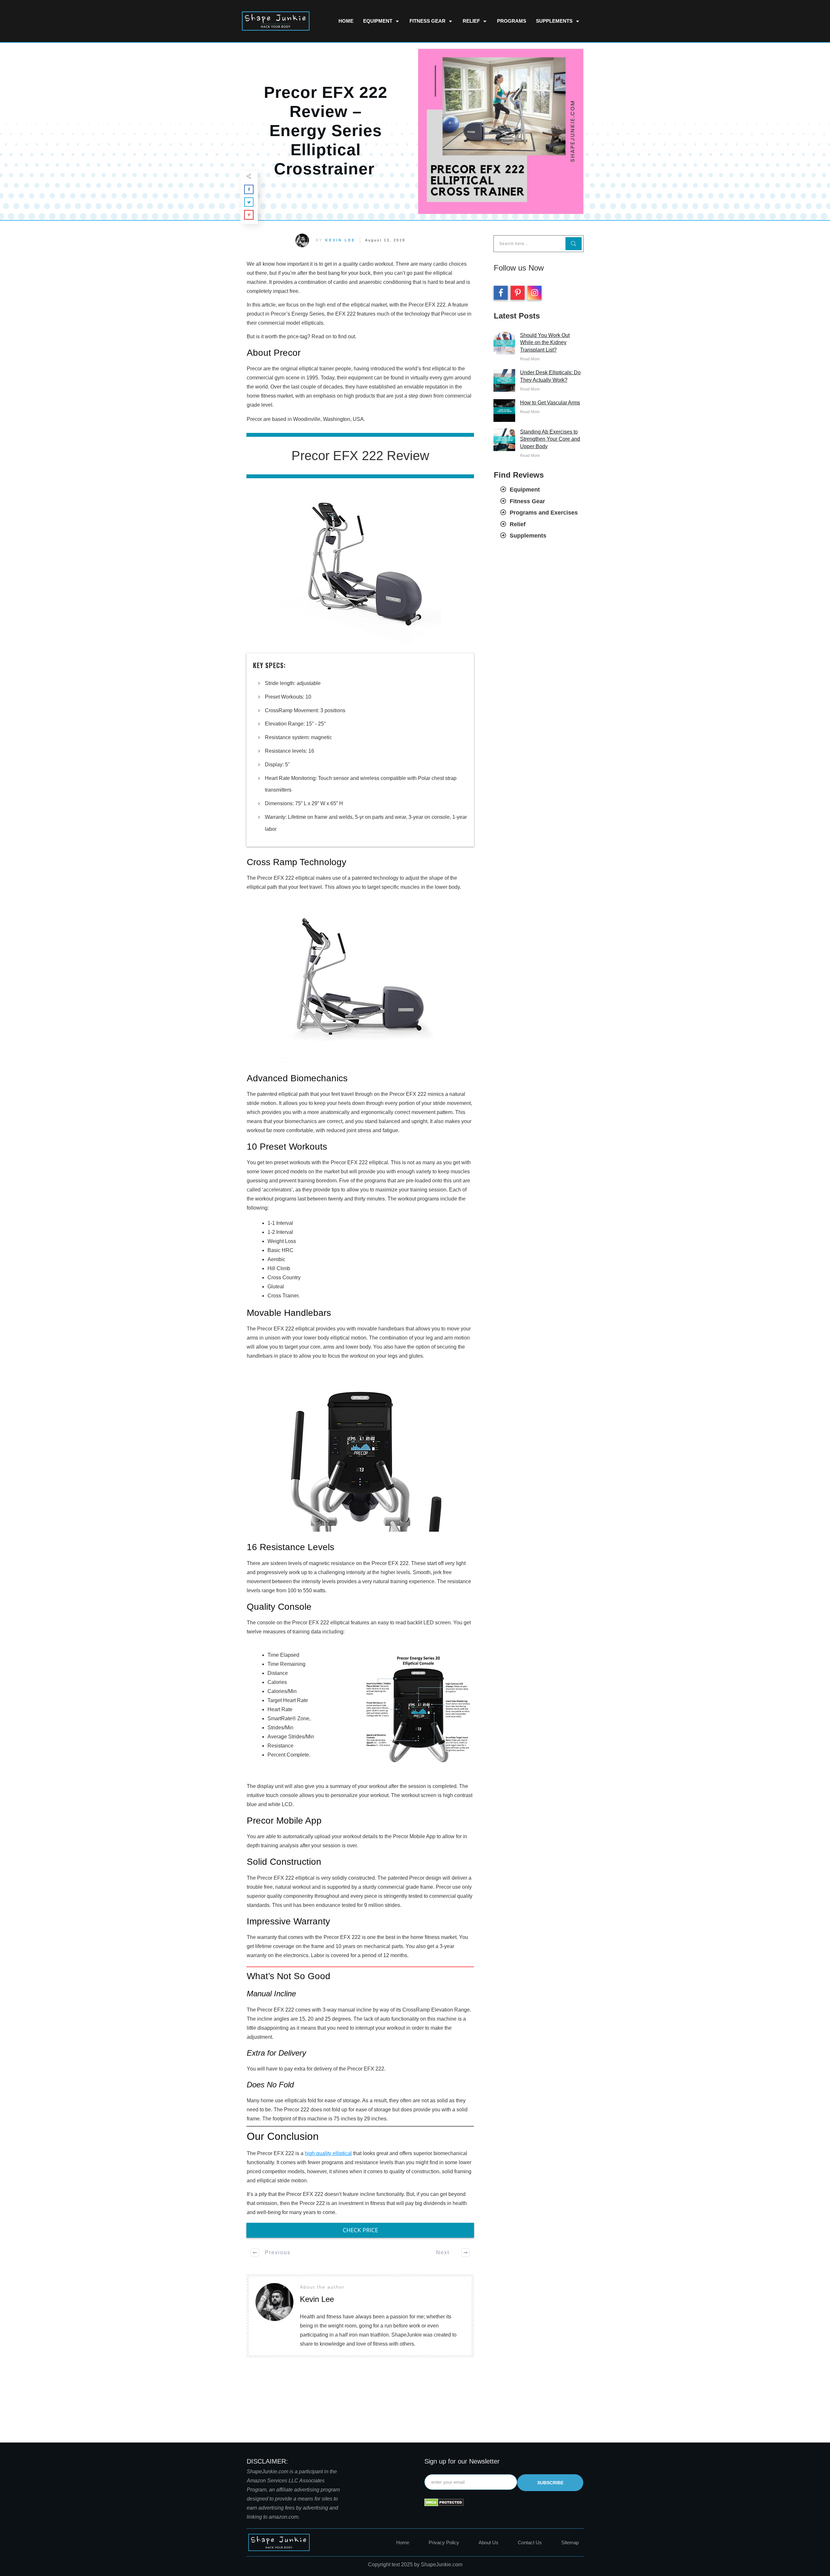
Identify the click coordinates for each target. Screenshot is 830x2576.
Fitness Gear (527, 501)
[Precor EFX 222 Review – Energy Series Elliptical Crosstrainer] (501, 131)
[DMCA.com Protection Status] (444, 2502)
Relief (518, 524)
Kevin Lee (340, 240)
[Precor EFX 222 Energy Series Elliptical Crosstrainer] (360, 566)
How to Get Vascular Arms (550, 403)
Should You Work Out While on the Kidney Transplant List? (545, 342)
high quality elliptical (328, 2153)
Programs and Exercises (544, 513)
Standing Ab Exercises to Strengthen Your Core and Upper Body (550, 439)
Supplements (528, 536)
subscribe (550, 2483)
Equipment (525, 490)
